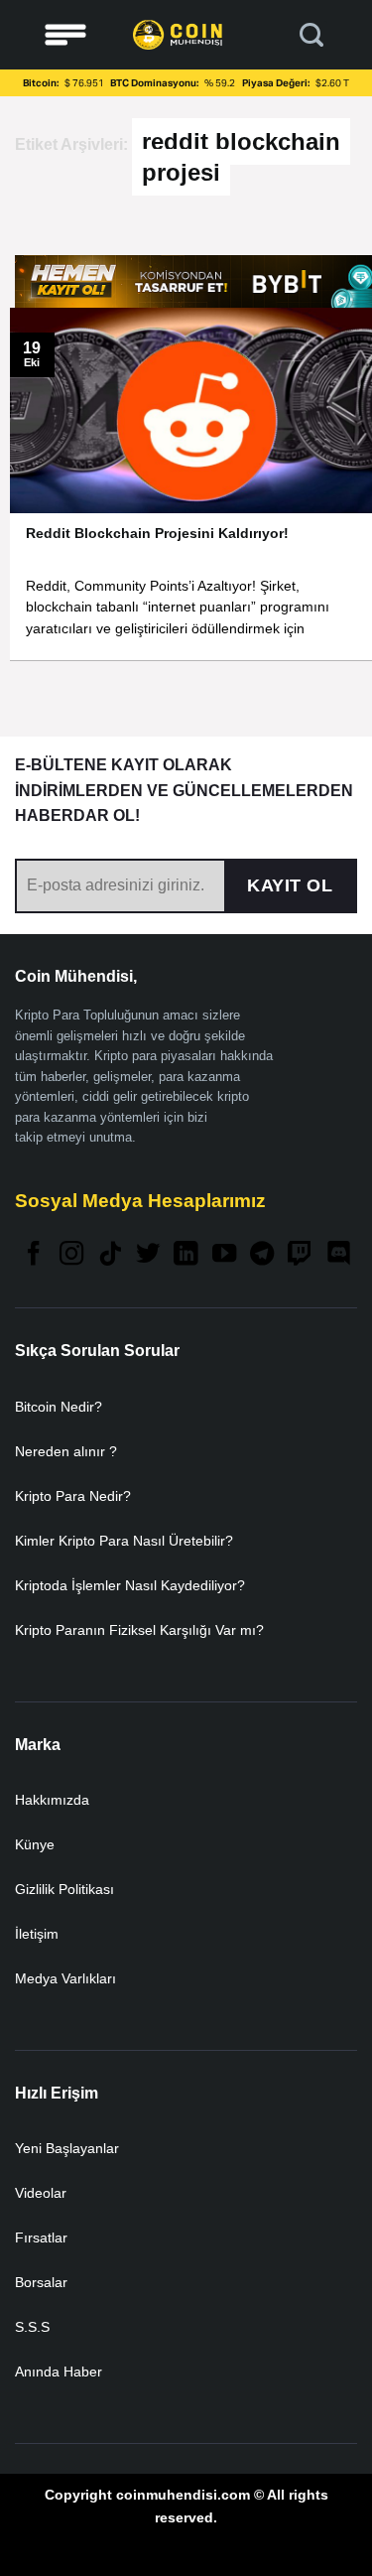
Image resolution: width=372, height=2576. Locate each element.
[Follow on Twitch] (300, 1255)
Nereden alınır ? (66, 1451)
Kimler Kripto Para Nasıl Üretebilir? (124, 1541)
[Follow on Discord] (338, 1255)
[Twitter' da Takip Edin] (148, 1255)
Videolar (41, 2193)
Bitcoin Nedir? (59, 1407)
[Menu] (65, 35)
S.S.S (32, 2327)
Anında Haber (59, 2372)
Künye (35, 1844)
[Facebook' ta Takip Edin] (34, 1255)
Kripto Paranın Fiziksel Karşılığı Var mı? (139, 1630)
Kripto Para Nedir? (73, 1496)
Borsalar (41, 2282)
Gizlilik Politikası (64, 1889)
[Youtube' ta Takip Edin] (224, 1255)
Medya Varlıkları (65, 1978)
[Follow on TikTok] (110, 1255)
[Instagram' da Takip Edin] (71, 1255)
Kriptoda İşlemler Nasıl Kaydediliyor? (130, 1585)
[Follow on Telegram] (262, 1255)
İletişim (37, 1934)
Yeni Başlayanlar (67, 2148)
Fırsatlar (41, 2237)
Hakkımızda (52, 1800)
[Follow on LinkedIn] (186, 1255)
